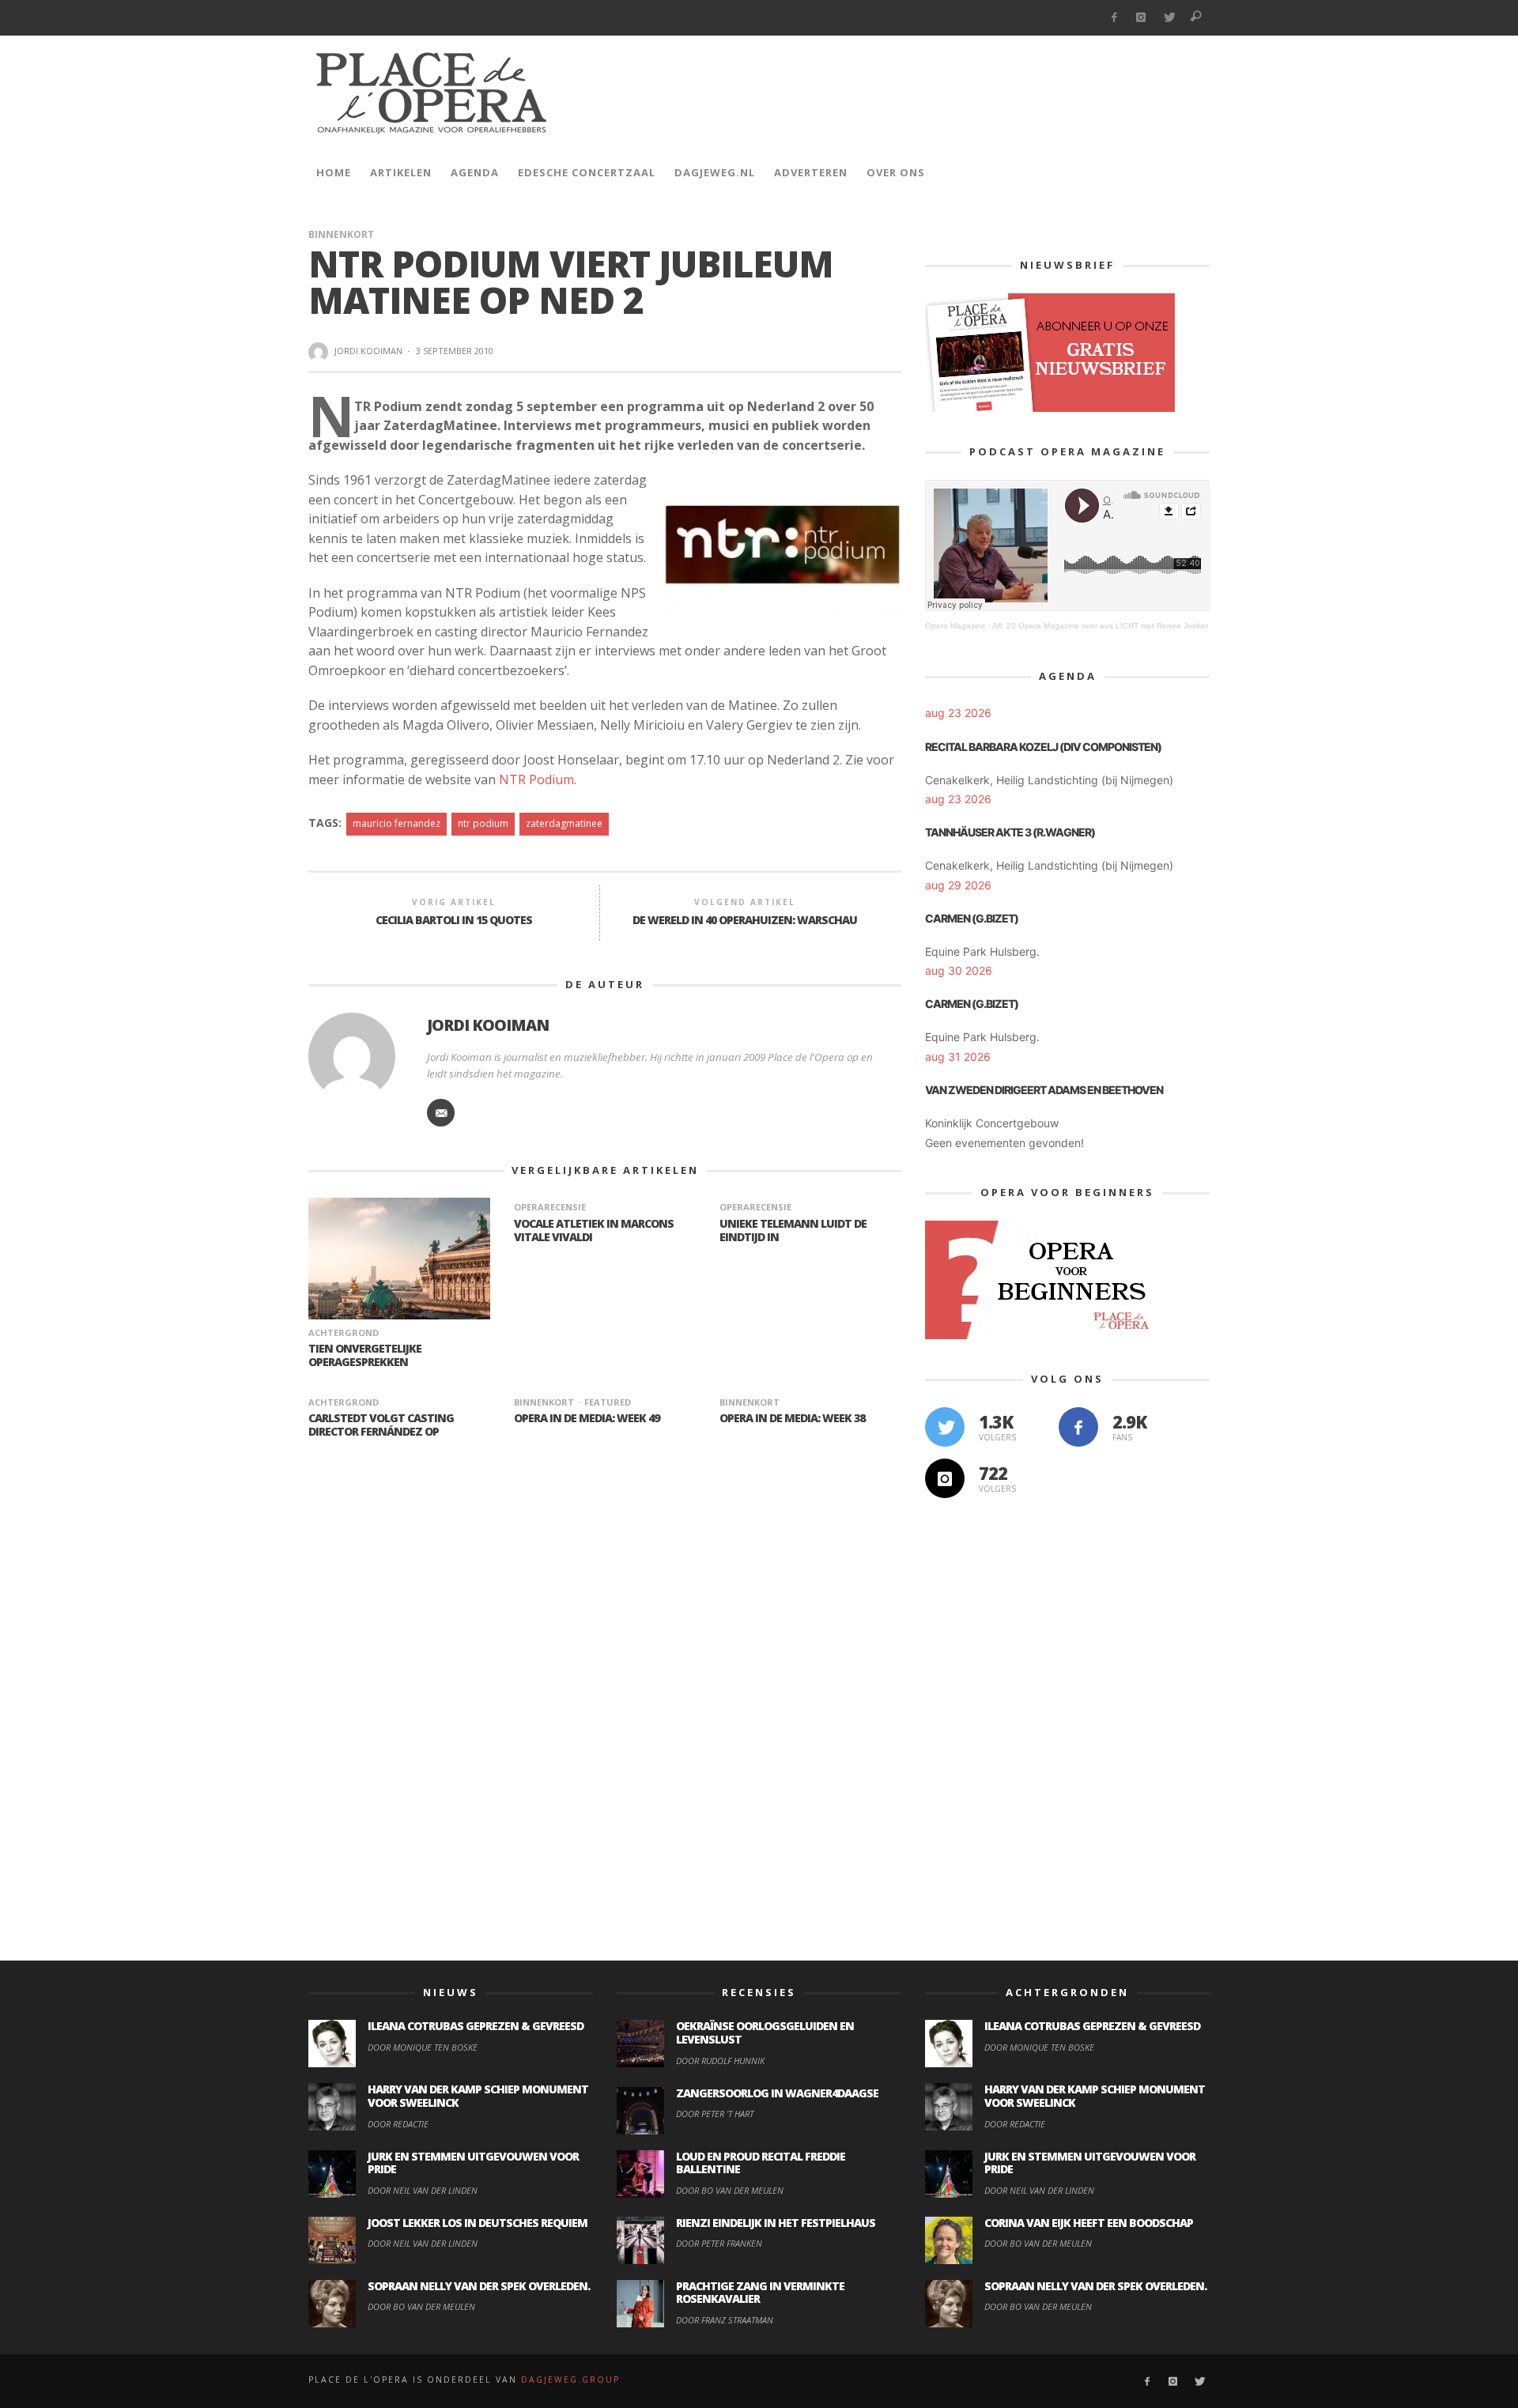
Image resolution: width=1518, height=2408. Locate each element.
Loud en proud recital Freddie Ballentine (761, 2163)
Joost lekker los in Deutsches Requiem (478, 2223)
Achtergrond (344, 1332)
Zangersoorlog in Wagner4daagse (777, 2093)
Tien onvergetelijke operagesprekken (365, 1355)
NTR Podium (536, 779)
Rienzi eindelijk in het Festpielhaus (776, 2223)
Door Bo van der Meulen (421, 2306)
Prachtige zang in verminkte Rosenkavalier (760, 2293)
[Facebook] (1114, 18)
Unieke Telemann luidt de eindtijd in (793, 1230)
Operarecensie (550, 1207)
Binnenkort (341, 234)
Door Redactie (398, 2124)
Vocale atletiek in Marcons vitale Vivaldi (594, 1230)
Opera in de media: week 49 (587, 1418)
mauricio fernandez (396, 823)
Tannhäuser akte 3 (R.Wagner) (1010, 832)
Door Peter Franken (719, 2243)
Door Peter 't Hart (715, 2114)
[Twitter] (1169, 18)
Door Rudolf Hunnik (720, 2061)
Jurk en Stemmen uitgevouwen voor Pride (473, 2163)
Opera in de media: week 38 (792, 1418)
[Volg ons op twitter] (945, 1427)
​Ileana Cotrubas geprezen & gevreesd (476, 2026)
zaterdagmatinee (564, 823)
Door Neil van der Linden (423, 2190)
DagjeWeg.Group (570, 2380)
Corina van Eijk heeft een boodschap (1089, 2223)
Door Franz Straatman (725, 2320)
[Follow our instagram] (945, 1478)
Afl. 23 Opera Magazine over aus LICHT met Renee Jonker (1100, 626)
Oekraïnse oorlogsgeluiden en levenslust (765, 2032)
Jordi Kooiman (368, 351)
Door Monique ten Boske (423, 2047)
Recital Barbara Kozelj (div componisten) (1043, 747)
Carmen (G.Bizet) (972, 918)
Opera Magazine (955, 626)
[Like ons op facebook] (1078, 1427)
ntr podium (483, 823)
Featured (608, 1402)
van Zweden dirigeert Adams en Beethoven (1044, 1090)
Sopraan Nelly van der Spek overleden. (479, 2286)
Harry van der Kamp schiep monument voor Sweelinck (478, 2096)
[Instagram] (1141, 18)
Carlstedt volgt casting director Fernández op (381, 1425)
